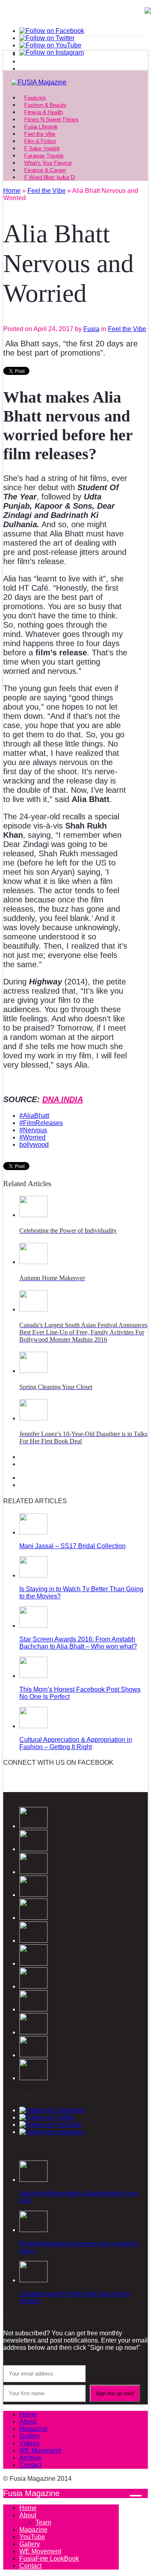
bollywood (34, 1145)
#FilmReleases (41, 1123)
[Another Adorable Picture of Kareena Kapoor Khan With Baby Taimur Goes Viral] (33, 2009)
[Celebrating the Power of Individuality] (33, 1215)
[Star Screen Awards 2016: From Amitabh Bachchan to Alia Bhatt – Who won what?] (33, 1626)
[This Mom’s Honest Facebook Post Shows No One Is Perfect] (33, 1676)
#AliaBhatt (34, 1116)
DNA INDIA (63, 1099)
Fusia (91, 329)
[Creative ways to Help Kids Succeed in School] (33, 2280)
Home (28, 2414)
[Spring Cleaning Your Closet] (33, 1371)
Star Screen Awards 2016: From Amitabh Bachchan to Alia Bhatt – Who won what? (78, 1643)
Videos (29, 2443)
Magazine (33, 2429)
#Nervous (33, 1130)
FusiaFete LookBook (49, 2559)
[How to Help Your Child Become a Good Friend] (33, 1963)
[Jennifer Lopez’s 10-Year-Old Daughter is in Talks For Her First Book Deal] (33, 1418)
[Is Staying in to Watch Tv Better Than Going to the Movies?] (33, 1575)
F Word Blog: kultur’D (50, 177)
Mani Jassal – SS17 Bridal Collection (72, 1546)
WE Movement (40, 2450)
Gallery (30, 2436)
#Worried (32, 1137)
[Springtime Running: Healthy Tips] (33, 2055)
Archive (30, 2458)
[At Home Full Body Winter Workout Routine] (33, 2032)
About (28, 2422)
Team (43, 2522)
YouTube (32, 2537)
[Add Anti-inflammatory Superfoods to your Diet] (33, 2180)
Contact (30, 2465)
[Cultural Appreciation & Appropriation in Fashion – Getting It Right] (33, 1726)
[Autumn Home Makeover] (33, 1262)
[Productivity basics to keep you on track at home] (33, 2230)
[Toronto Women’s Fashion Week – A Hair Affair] (33, 1986)
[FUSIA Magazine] (75, 82)
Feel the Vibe (127, 329)
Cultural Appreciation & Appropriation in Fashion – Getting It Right (76, 1743)
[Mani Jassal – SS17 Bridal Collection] (33, 1532)
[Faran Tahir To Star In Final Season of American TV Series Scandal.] (33, 1872)
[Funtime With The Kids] (33, 2078)
